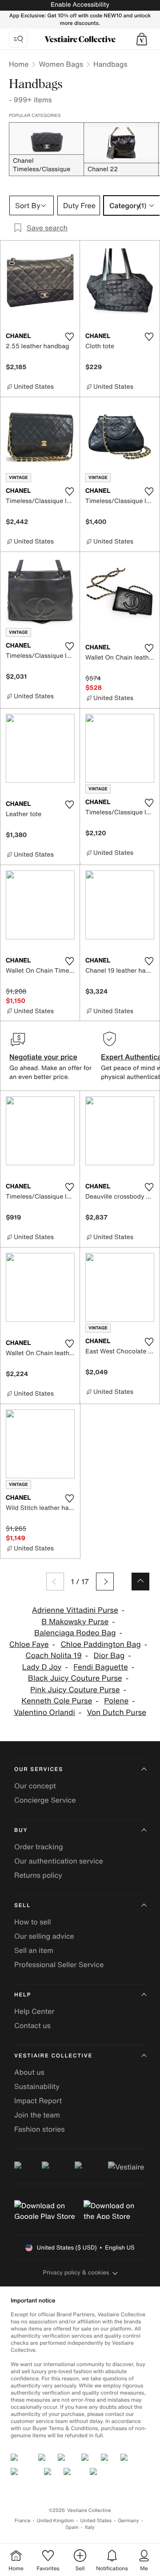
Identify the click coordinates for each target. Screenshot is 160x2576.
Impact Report (38, 2101)
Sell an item (34, 1950)
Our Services (39, 1769)
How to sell (33, 1922)
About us (29, 2072)
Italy (90, 2527)
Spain (72, 2527)
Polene (116, 1701)
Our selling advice (44, 1936)
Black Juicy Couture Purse (75, 1678)
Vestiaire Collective (53, 2056)
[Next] (105, 1582)
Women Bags (61, 64)
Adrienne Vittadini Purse (75, 1610)
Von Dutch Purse (117, 1713)
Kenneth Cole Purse (57, 1701)
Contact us (32, 2025)
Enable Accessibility (80, 5)
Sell (22, 1906)
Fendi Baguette (101, 1667)
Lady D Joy (42, 1667)
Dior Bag (109, 1656)
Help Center (34, 2011)
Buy (21, 1830)
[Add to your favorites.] (69, 337)
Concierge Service (45, 1800)
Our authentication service (59, 1861)
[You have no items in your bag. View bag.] (142, 39)
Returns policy (38, 1875)
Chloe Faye (29, 1644)
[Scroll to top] (140, 1582)
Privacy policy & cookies (76, 2272)
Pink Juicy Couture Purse (75, 1690)
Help (23, 1995)
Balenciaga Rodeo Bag (75, 1633)
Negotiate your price (43, 1057)
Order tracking (39, 1847)
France (23, 2521)
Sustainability (37, 2086)
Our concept (35, 1786)
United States (96, 2521)
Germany (128, 2521)
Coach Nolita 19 (54, 1656)
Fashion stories (40, 2129)
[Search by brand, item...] (18, 39)
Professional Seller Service (59, 1964)
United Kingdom (56, 2521)
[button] (142, 39)
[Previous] (55, 1582)
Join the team (37, 2115)
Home (19, 64)
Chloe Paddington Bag (100, 1644)
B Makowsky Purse (75, 1622)
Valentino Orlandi (44, 1713)
